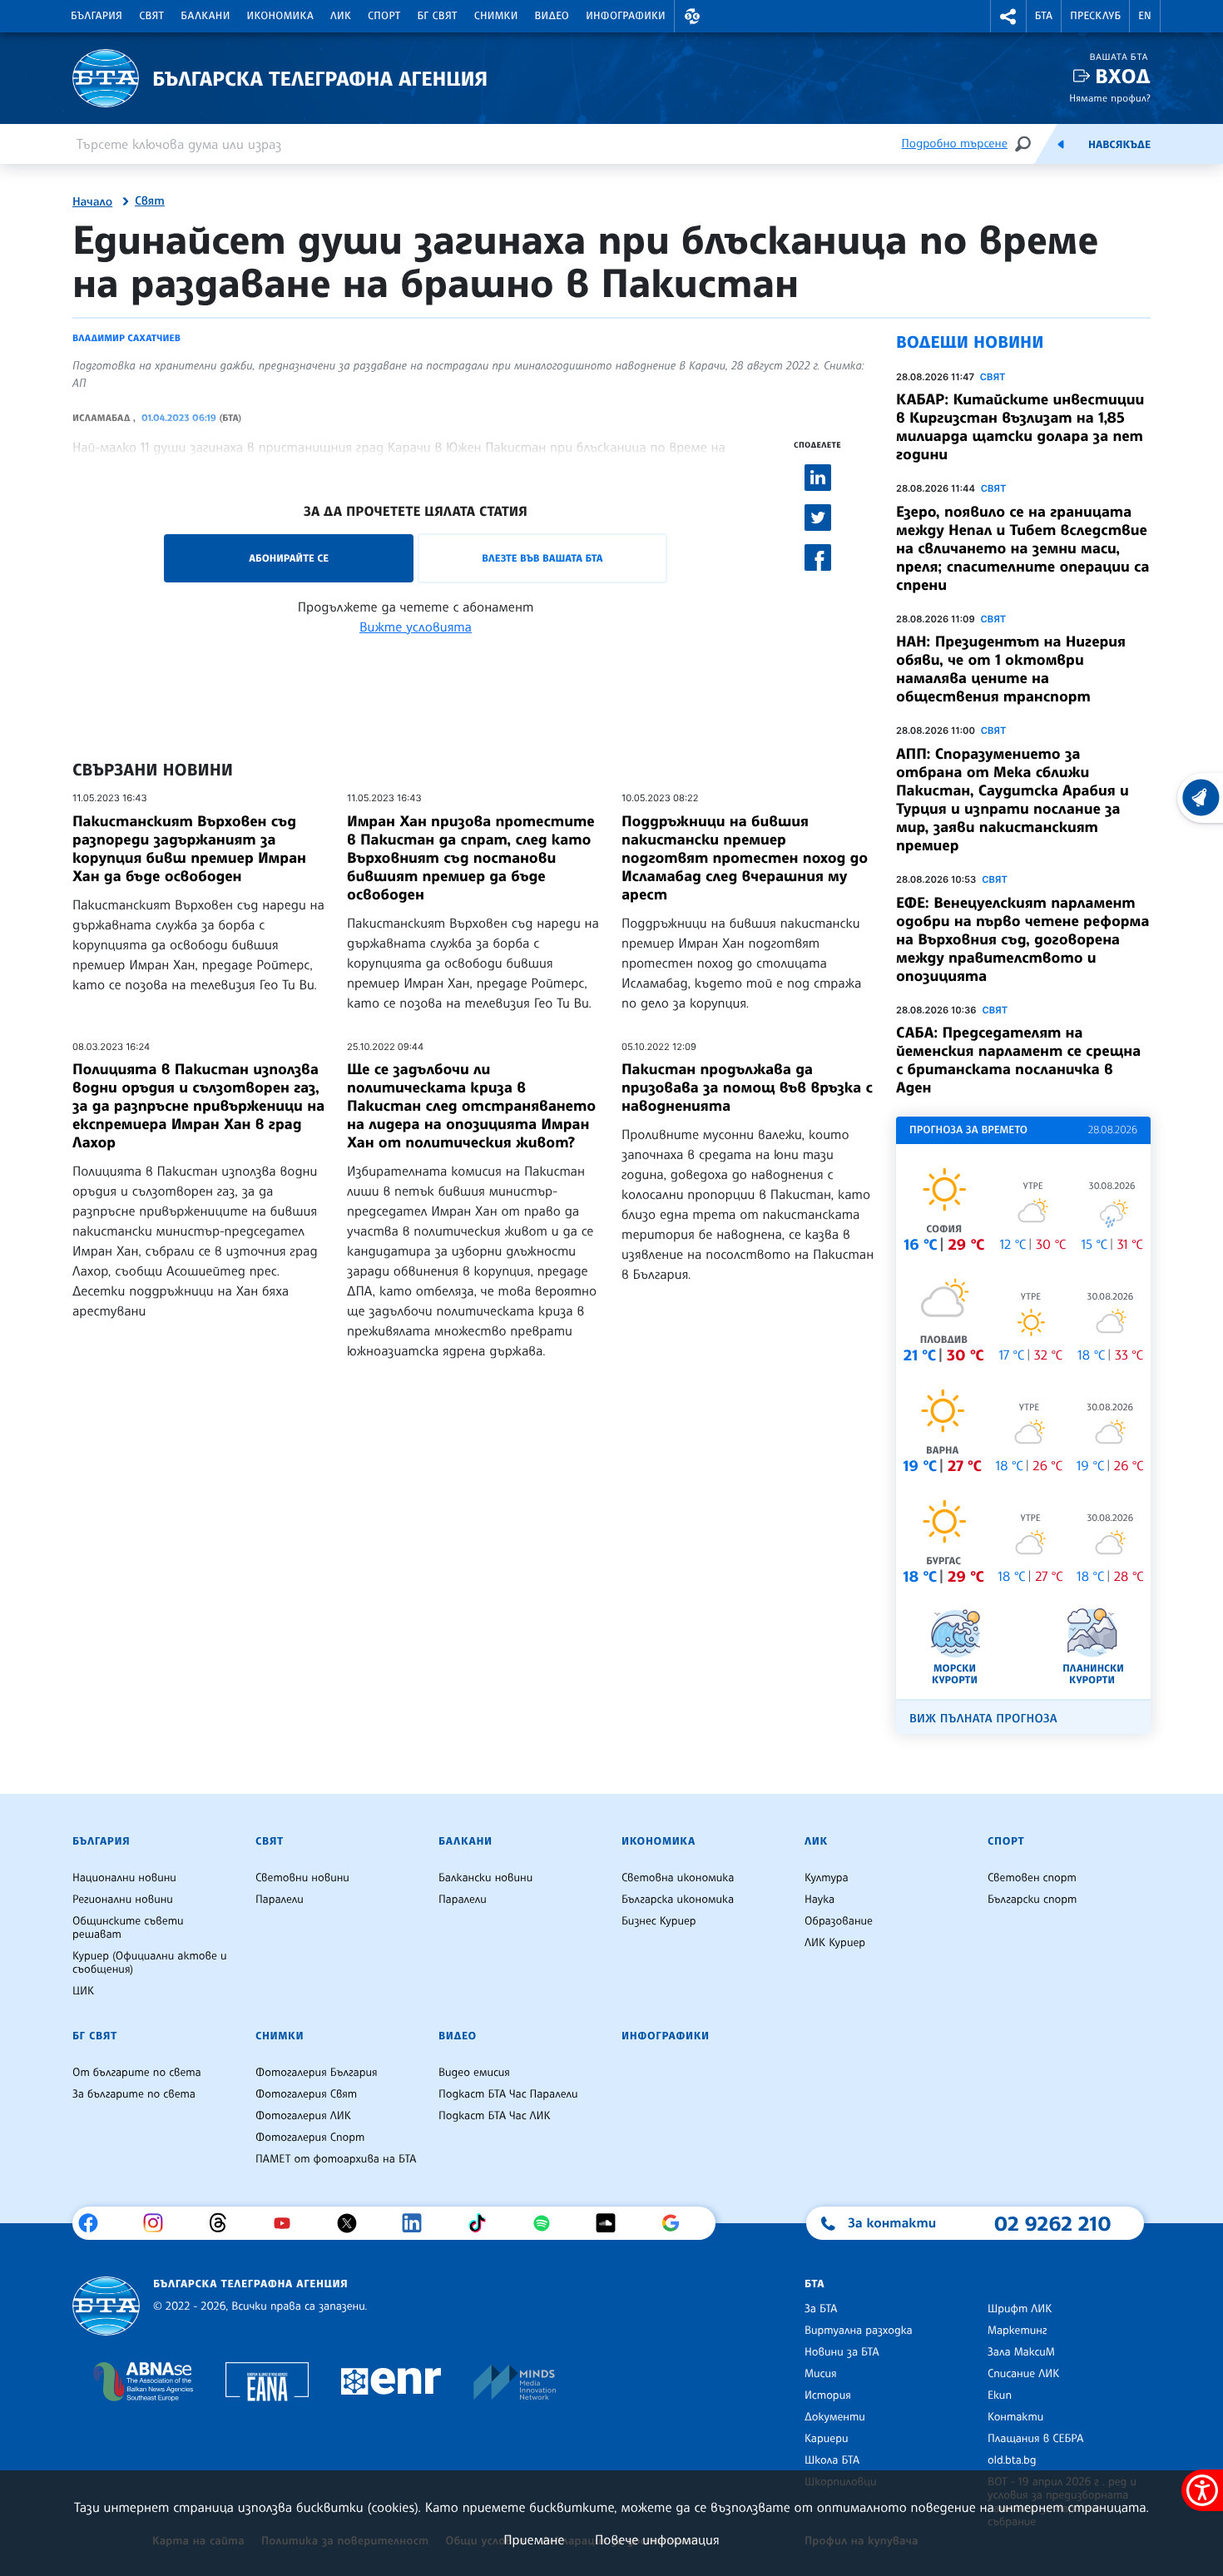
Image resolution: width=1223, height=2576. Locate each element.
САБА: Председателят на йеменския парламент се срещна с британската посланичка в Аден (1018, 1060)
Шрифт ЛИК (1020, 2309)
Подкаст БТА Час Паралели (508, 2094)
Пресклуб (1095, 16)
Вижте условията (416, 627)
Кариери (827, 2439)
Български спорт (1032, 1900)
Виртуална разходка (859, 2331)
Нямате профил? (1110, 98)
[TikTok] (483, 2223)
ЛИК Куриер (835, 1943)
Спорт (384, 16)
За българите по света (134, 2094)
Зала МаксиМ (1021, 2352)
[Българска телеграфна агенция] (106, 2306)
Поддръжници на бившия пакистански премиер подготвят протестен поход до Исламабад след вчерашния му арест (745, 858)
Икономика (281, 16)
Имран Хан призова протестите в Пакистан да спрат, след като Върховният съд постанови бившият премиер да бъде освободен (471, 858)
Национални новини (124, 1878)
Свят (151, 16)
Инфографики (626, 16)
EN (1145, 16)
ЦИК (83, 1991)
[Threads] (224, 2223)
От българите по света (137, 2073)
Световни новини (302, 1878)
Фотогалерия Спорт (310, 2138)
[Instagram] (159, 2223)
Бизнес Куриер (659, 1921)
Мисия (821, 2374)
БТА (1044, 16)
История (828, 2395)
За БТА (821, 2309)
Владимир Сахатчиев (126, 338)
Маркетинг (1017, 2331)
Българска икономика (678, 1900)
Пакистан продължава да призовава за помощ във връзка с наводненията (747, 1087)
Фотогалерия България (317, 2073)
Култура (827, 1878)
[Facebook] (94, 2223)
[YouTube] (288, 2223)
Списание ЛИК (1023, 2374)
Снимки (496, 16)
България (97, 16)
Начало (92, 202)
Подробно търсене (955, 144)
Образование (839, 1921)
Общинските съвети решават (128, 1928)
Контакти (1015, 2417)
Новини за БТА (842, 2352)
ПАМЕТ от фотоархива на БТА (336, 2159)
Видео (552, 16)
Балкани (205, 16)
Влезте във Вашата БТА (542, 558)
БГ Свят (438, 16)
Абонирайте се (289, 558)
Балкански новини (485, 1878)
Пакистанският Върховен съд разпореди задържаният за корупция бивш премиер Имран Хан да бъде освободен (189, 849)
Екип (1000, 2395)
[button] (692, 16)
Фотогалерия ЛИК (303, 2116)
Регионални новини (123, 1900)
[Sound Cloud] (612, 2223)
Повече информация (657, 2539)
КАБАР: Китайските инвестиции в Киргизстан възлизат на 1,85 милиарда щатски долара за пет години (1020, 427)
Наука (819, 1900)
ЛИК (341, 16)
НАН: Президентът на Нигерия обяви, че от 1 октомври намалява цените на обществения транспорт (1011, 669)
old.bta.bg (1012, 2460)
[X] (353, 2223)
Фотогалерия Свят (306, 2094)
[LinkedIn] (418, 2223)
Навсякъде (1119, 145)
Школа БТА (832, 2460)
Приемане (534, 2539)
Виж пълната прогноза (983, 1719)
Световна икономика (678, 1878)
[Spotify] (548, 2223)
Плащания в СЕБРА (1035, 2439)
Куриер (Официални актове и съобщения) (150, 1963)
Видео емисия (474, 2073)
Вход (1123, 76)
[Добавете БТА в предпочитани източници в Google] (677, 2223)
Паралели (280, 1900)
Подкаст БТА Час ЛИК (495, 2116)
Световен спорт (1032, 1878)
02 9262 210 (1052, 2223)
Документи (835, 2417)
